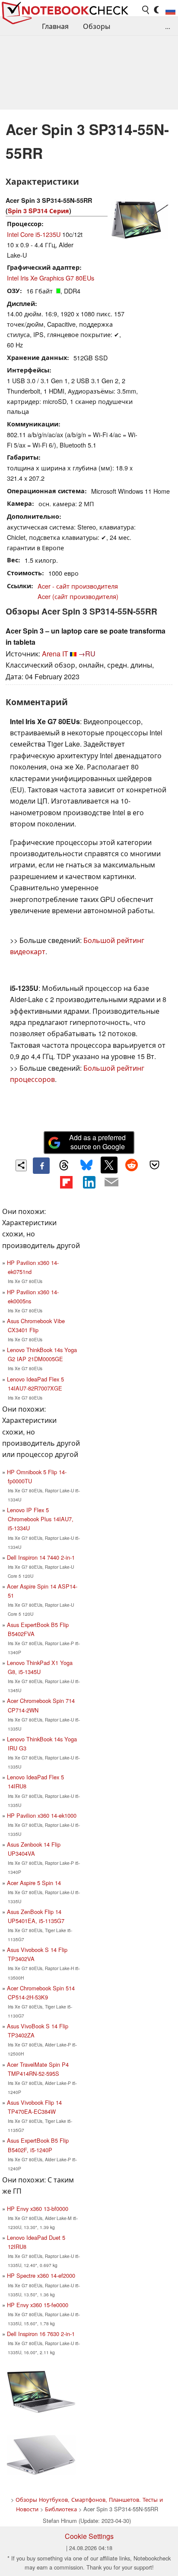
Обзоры (97, 26)
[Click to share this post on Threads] (64, 1166)
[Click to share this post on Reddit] (132, 1165)
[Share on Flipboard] (66, 1182)
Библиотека (61, 2509)
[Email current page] (111, 1182)
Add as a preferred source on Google (97, 1142)
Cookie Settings (89, 2536)
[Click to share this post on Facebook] (41, 1166)
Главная (55, 26)
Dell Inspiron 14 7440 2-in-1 (41, 1557)
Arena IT (55, 654)
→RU (87, 654)
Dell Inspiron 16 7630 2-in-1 (41, 2334)
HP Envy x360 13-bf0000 (38, 2209)
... (168, 26)
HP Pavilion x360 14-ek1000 (42, 1815)
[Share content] (21, 1165)
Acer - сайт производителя (78, 586)
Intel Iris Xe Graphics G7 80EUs (51, 278)
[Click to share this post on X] (109, 1165)
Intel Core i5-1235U (34, 234)
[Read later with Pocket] (154, 1165)
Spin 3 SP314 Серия (38, 211)
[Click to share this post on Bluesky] (86, 1166)
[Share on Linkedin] (89, 1182)
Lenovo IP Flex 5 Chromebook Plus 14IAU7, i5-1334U (40, 1519)
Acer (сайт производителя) (78, 596)
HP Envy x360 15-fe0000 (38, 2305)
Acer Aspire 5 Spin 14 (34, 1883)
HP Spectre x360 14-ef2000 (41, 2275)
